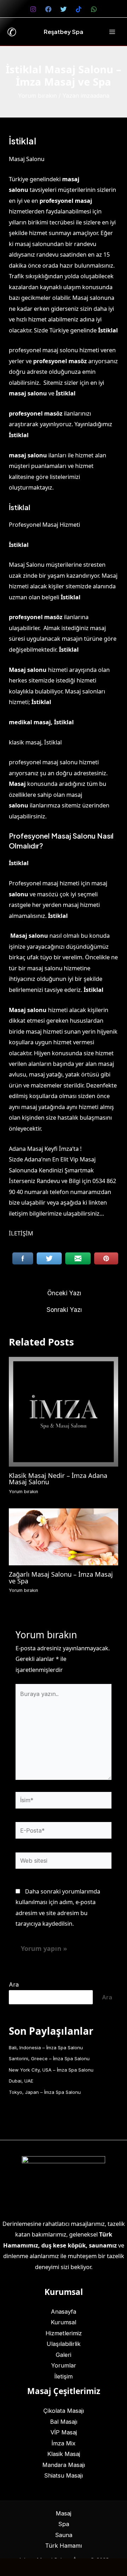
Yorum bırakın (37, 96)
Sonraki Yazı (64, 1310)
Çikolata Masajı (64, 2411)
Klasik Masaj (64, 2454)
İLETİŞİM (21, 1233)
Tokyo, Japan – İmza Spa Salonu (45, 2092)
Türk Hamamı (64, 2546)
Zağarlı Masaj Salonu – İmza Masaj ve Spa (61, 1577)
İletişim (64, 2376)
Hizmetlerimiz (64, 2333)
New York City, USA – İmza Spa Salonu (51, 2070)
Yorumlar (64, 2365)
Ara (14, 1984)
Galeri (64, 2355)
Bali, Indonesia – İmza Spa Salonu (46, 2047)
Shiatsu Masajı (64, 2475)
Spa (64, 2524)
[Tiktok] (79, 9)
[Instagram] (33, 9)
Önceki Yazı (64, 1293)
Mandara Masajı (64, 2465)
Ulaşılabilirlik (64, 2344)
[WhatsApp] (94, 9)
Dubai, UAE (21, 2081)
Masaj (64, 2513)
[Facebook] (48, 9)
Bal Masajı (64, 2422)
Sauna (64, 2535)
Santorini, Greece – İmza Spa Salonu (49, 2058)
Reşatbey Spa (64, 32)
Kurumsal (64, 2322)
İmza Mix (64, 2443)
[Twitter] (64, 9)
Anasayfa (64, 2312)
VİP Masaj (64, 2432)
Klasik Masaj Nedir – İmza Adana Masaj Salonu (58, 1479)
